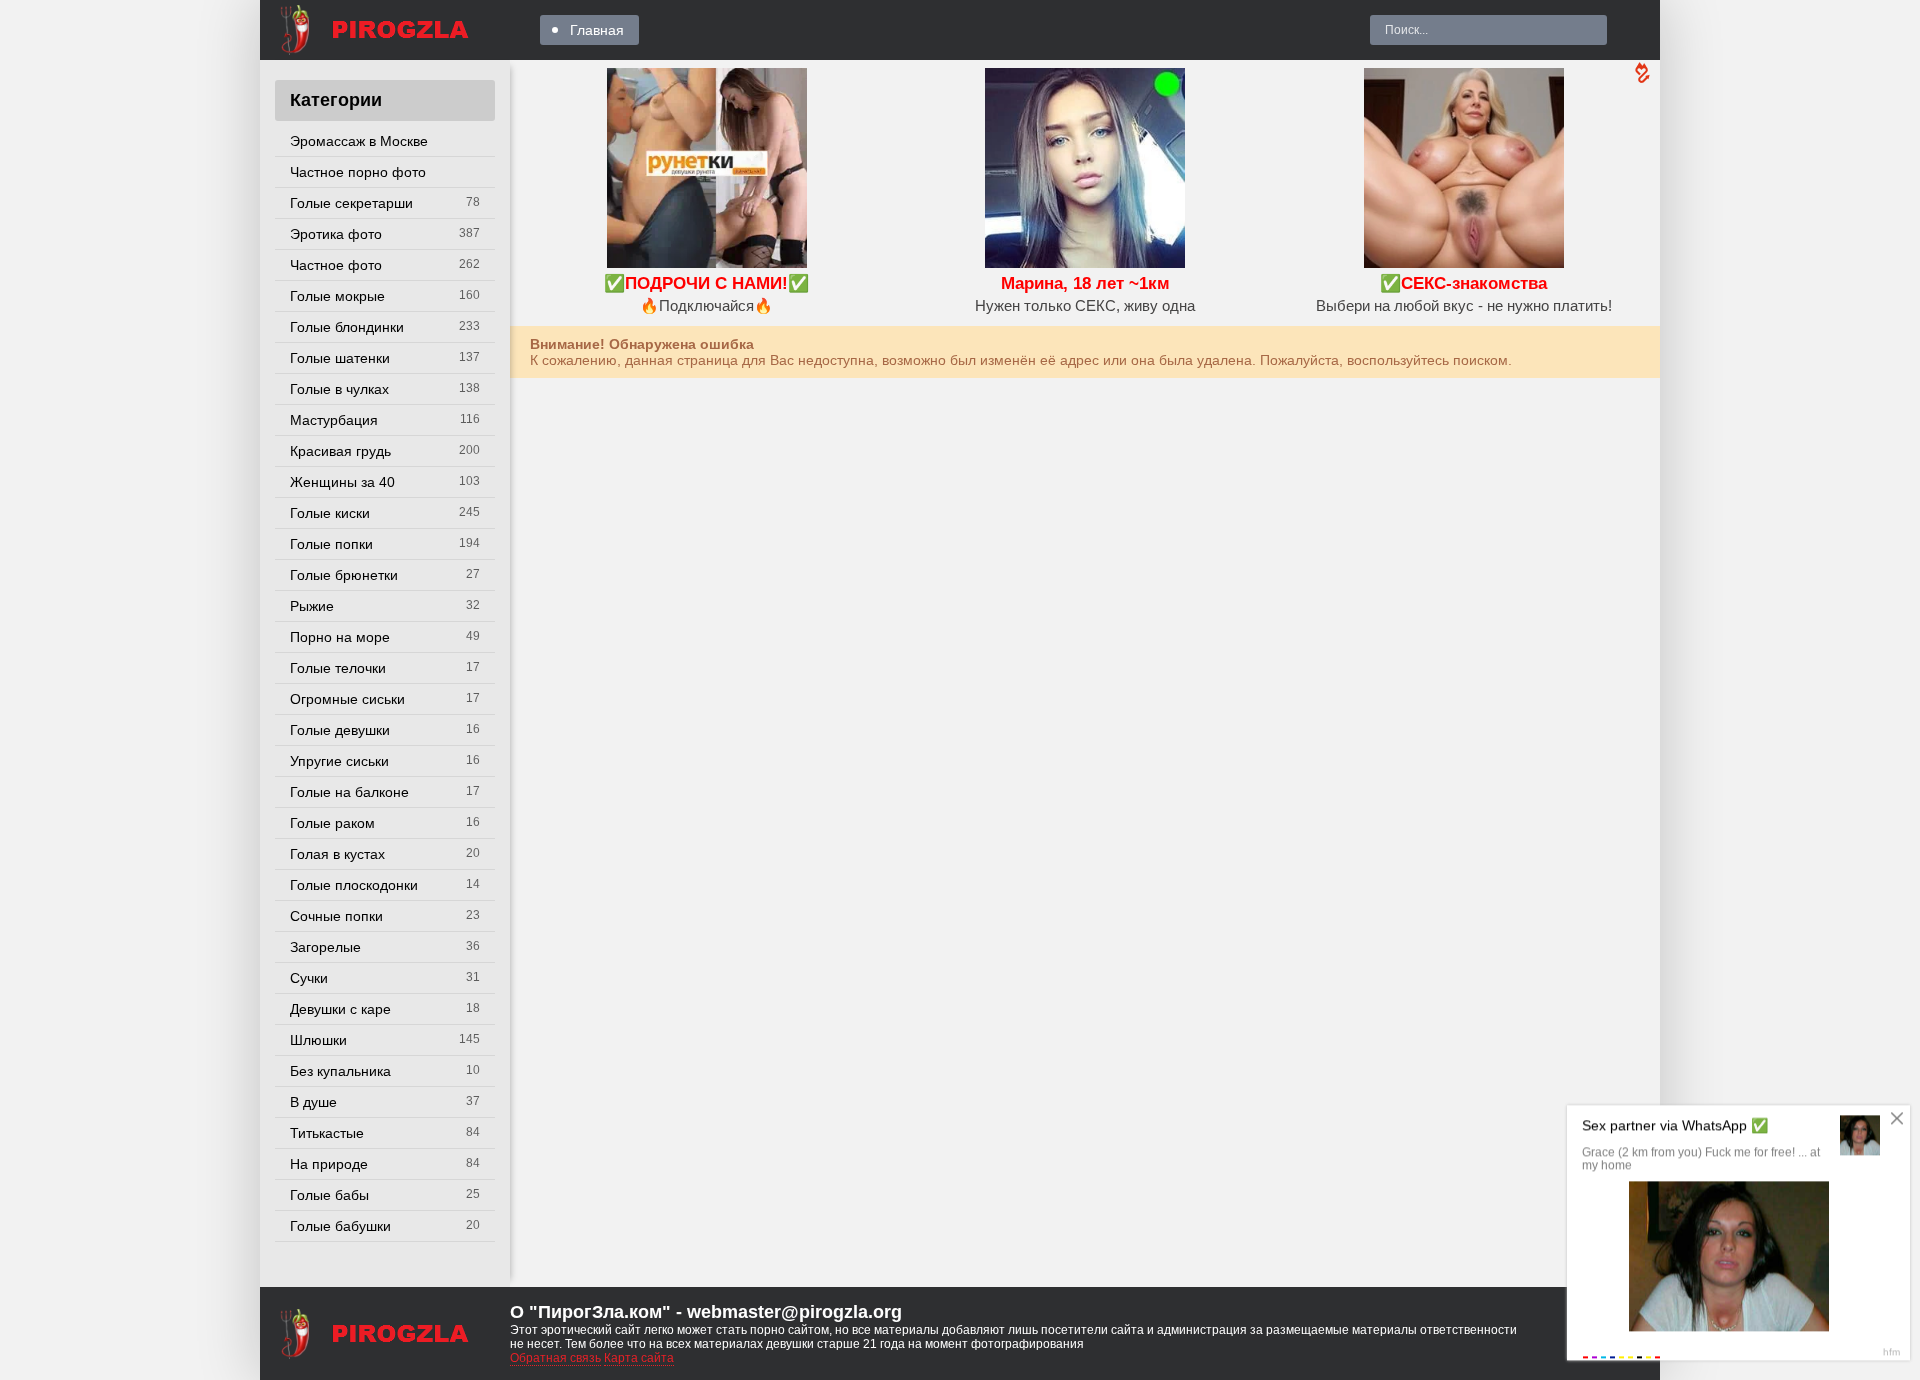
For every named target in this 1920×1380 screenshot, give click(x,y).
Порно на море (340, 637)
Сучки (309, 978)
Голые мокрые (337, 296)
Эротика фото (336, 234)
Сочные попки (336, 916)
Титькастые (327, 1133)
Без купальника (340, 1071)
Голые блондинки (347, 327)
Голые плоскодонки (354, 885)
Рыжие (312, 606)
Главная (597, 30)
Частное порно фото (358, 172)
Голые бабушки (340, 1226)
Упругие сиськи (339, 761)
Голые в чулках (339, 389)
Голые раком (332, 823)
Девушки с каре (340, 1009)
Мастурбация (334, 420)
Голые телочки (338, 668)
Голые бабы (329, 1195)
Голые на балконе (349, 792)
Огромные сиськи (347, 699)
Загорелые (325, 947)
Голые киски (330, 513)
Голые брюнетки (344, 575)
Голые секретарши (351, 203)
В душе (313, 1102)
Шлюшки (318, 1040)
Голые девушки (340, 730)
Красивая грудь (340, 451)
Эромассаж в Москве (359, 141)
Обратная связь (555, 1358)
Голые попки (331, 544)
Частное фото (336, 265)
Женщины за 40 (342, 482)
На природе (329, 1164)
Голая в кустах (337, 854)
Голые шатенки (340, 358)
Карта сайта (639, 1358)
